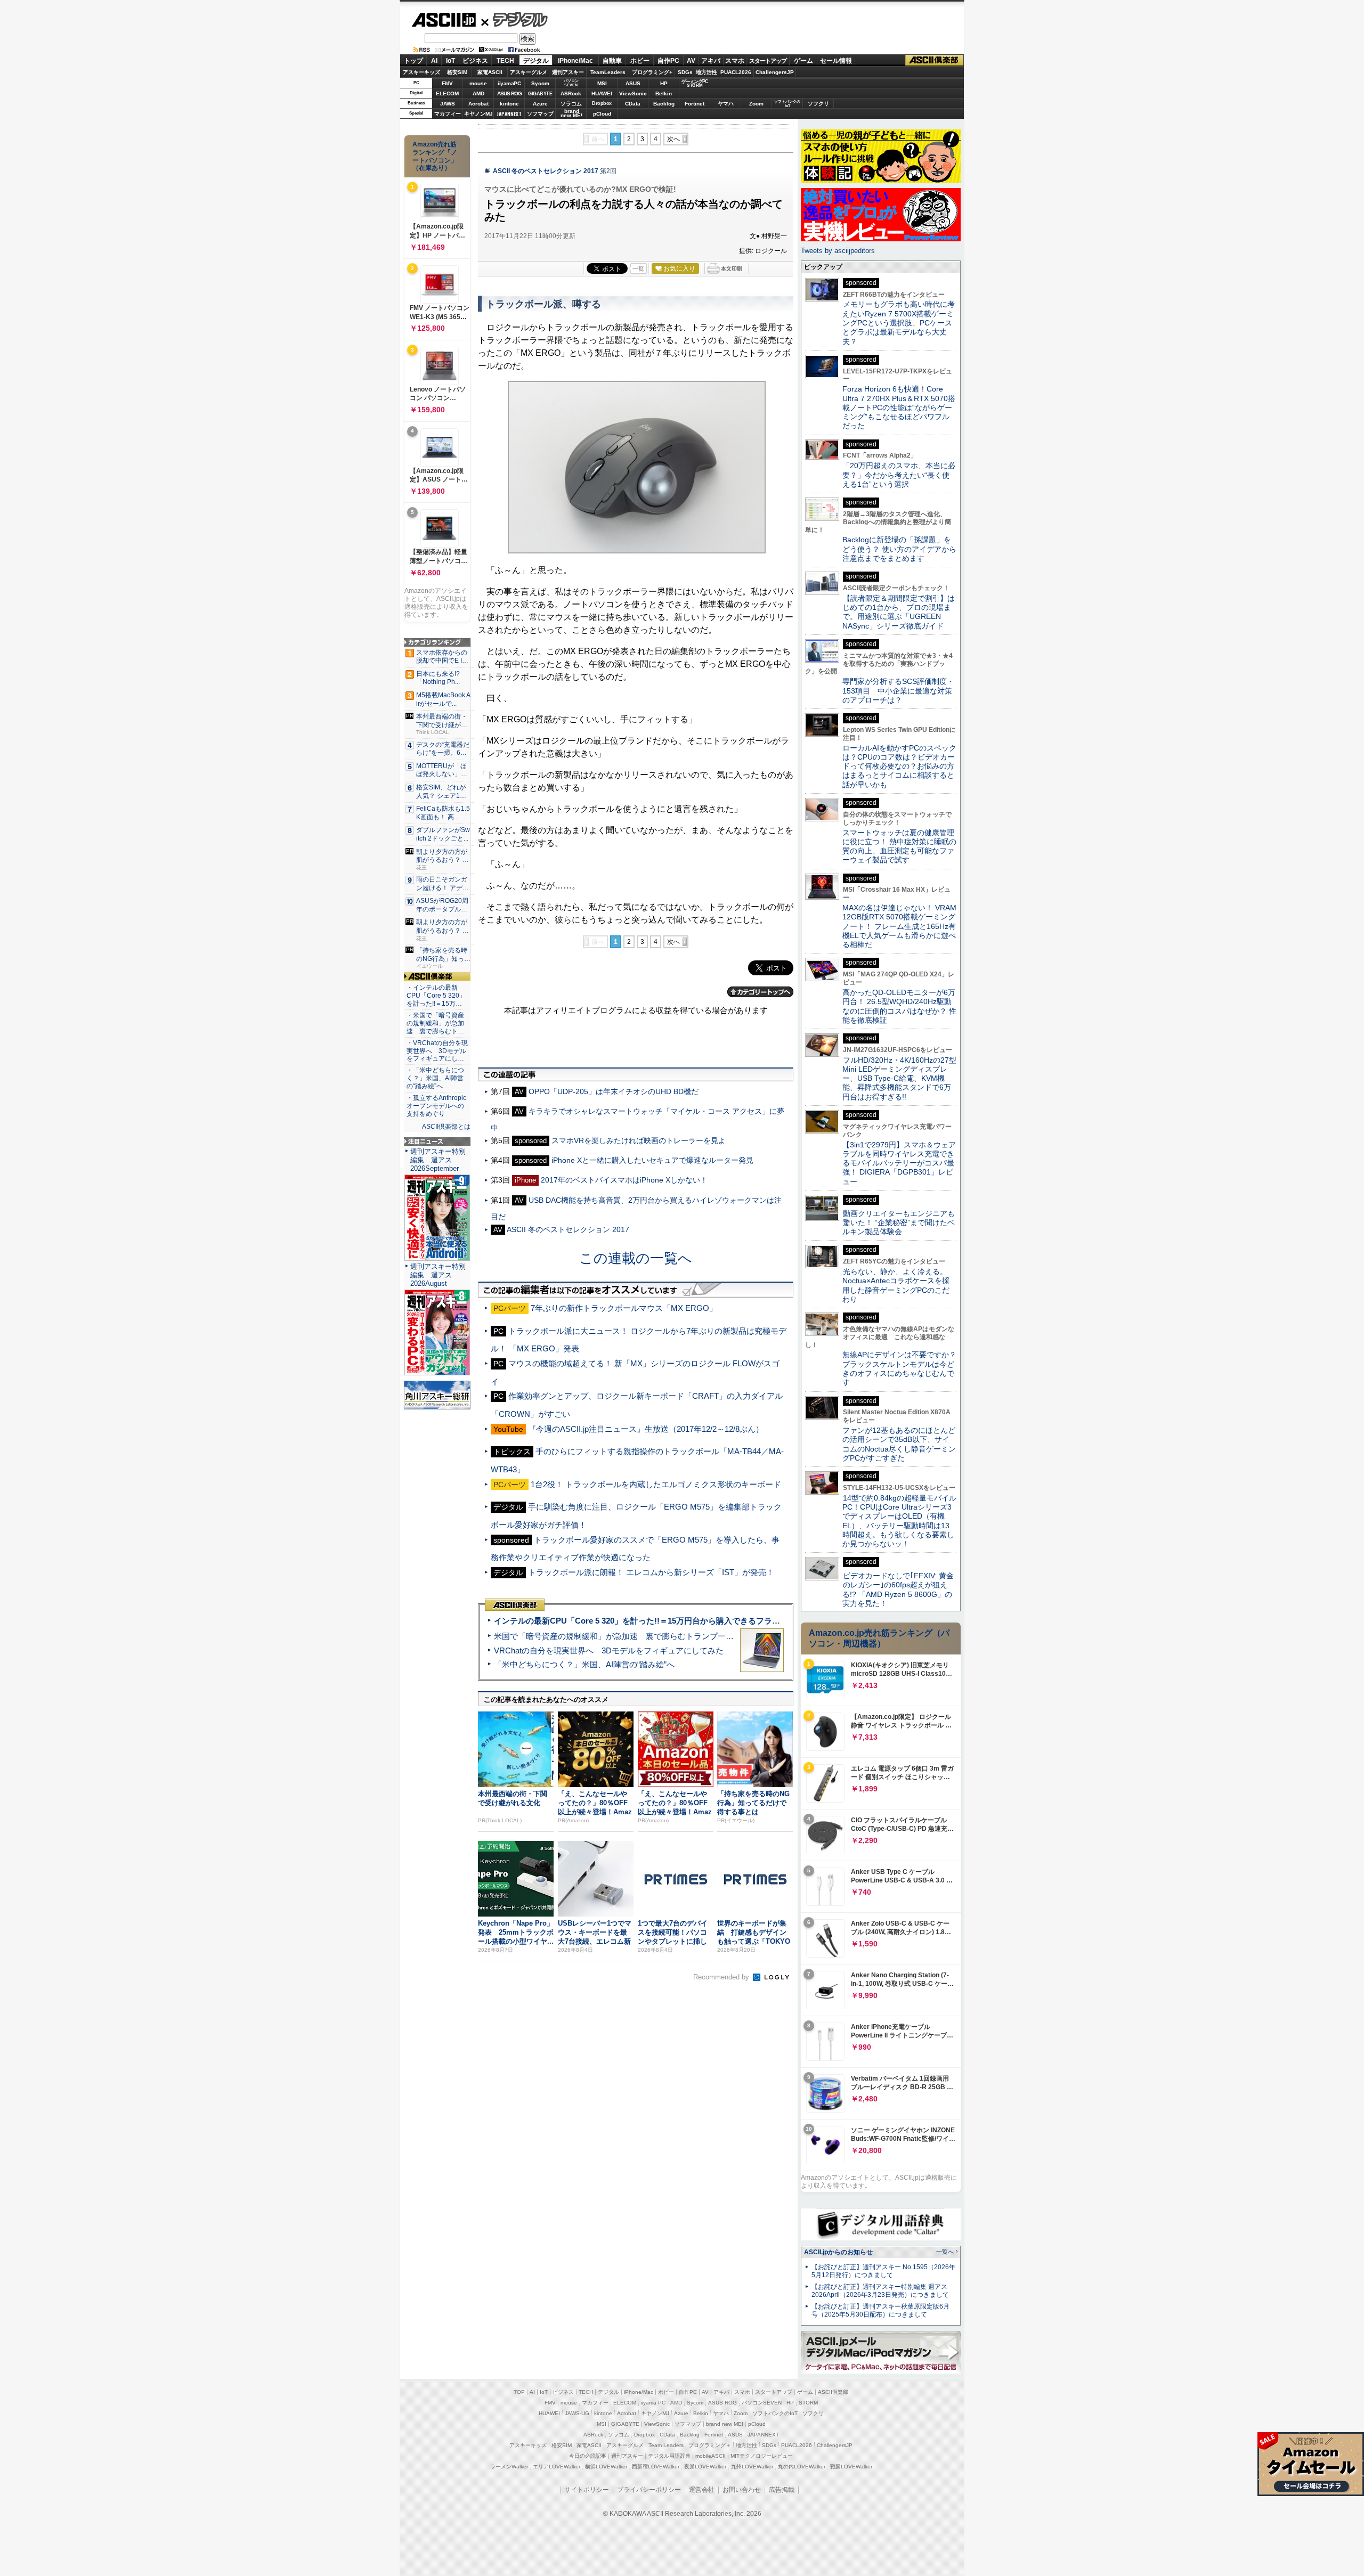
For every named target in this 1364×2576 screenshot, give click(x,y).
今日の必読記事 (588, 2456)
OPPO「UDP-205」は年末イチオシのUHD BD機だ (614, 1091)
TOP (519, 2392)
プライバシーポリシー (649, 2490)
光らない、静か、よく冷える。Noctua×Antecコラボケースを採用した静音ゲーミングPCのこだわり (896, 1285)
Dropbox (602, 103)
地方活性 (707, 72)
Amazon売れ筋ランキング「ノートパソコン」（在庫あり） (435, 156)
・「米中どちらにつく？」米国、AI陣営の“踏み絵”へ (435, 1078)
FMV (447, 83)
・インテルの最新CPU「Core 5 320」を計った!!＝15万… (436, 996)
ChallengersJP (775, 72)
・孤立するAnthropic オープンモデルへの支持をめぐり (437, 1106)
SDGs (685, 72)
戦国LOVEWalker (851, 2467)
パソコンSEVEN (571, 83)
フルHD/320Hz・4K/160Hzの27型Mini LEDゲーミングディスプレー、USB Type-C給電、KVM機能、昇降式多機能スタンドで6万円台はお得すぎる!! (899, 1078)
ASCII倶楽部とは (446, 1127)
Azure (540, 104)
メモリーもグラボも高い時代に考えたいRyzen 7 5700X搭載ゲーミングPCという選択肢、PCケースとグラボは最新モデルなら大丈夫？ (899, 323)
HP (664, 83)
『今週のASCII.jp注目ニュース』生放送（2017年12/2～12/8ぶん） (646, 1429)
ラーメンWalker (509, 2467)
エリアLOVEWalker (557, 2467)
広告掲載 (782, 2490)
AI (434, 61)
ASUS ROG (509, 93)
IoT (450, 61)
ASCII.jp (444, 20)
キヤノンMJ (478, 114)
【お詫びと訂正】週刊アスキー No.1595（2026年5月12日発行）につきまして (883, 2271)
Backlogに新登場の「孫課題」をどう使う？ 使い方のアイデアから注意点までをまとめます (899, 549)
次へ (673, 139)
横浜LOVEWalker (606, 2467)
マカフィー (448, 114)
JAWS (448, 104)
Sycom (540, 83)
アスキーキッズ (421, 72)
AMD (478, 93)
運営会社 (702, 2490)
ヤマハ (726, 104)
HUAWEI (602, 93)
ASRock (571, 93)
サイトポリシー (587, 2490)
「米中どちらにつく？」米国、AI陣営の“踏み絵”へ (584, 1664)
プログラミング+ (652, 72)
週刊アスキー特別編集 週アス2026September (438, 1160)
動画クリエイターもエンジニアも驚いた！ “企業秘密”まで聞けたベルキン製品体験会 (899, 1223)
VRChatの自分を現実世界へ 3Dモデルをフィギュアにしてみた (609, 1650)
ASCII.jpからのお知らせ (838, 2252)
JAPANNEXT (509, 114)
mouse (478, 83)
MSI (602, 83)
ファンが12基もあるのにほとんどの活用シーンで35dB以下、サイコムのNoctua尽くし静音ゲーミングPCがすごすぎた (899, 1444)
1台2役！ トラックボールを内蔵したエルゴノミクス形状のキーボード (656, 1484)
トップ (413, 61)
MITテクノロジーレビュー (762, 2456)
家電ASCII (490, 72)
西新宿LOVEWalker (656, 2467)
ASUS (633, 83)
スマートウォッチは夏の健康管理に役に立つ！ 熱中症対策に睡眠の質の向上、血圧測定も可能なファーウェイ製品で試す (899, 846)
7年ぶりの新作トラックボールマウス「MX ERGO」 (624, 1308)
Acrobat (478, 104)
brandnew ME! (571, 114)
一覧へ (945, 2252)
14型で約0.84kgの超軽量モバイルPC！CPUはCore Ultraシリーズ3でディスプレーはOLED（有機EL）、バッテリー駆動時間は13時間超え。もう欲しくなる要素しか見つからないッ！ (899, 1521)
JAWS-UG (577, 2413)
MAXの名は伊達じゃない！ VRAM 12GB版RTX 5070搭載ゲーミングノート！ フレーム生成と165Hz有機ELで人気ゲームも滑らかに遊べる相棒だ (899, 926)
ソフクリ (818, 104)
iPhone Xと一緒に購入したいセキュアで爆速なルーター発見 (652, 1160)
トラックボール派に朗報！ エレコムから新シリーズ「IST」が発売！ (651, 1572)
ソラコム (571, 104)
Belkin (664, 93)
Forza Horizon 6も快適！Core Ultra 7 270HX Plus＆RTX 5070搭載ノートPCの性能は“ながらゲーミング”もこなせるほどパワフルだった (899, 407)
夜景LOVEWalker (705, 2467)
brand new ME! (725, 2424)
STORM (808, 2403)
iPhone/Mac (575, 61)
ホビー (640, 61)
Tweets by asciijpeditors (838, 251)
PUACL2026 (736, 72)
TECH (505, 61)
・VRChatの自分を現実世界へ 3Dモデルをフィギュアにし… (437, 1051)
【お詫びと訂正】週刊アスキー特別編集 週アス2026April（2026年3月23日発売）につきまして (880, 2291)
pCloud (602, 114)
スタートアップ (768, 61)
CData (633, 104)
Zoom (756, 104)
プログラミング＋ (710, 2445)
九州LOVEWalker (752, 2467)
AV (691, 61)
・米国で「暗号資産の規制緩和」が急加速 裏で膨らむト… (435, 1023)
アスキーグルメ (529, 72)
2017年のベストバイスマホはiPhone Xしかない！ (624, 1180)
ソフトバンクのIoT (787, 104)
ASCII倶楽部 (935, 60)
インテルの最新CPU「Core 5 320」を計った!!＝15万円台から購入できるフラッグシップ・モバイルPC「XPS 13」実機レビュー (724, 1621)
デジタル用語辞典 (669, 2456)
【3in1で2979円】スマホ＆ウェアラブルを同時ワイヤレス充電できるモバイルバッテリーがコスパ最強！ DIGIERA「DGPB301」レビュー (899, 1163)
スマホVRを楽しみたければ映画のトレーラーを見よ (639, 1140)
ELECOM (447, 93)
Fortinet (695, 104)
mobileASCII (711, 2456)
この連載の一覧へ (636, 1258)
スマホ (735, 61)
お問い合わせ (742, 2490)
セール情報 (836, 61)
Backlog (664, 104)
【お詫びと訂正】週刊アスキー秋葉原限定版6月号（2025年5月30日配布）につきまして (880, 2310)
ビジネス (475, 61)
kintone (509, 104)
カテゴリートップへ (760, 992)
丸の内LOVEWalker (802, 2467)
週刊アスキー (568, 72)
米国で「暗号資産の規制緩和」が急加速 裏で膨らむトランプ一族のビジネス (634, 1636)
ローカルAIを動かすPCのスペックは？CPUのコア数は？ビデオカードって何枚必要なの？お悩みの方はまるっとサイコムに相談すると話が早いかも (899, 766)
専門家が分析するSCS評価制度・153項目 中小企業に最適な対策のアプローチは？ (898, 691)
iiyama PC (653, 2403)
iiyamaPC (509, 83)
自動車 (612, 61)
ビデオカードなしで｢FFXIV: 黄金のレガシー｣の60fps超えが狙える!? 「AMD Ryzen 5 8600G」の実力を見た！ (898, 1589)
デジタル (514, 19)
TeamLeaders (608, 72)
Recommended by (722, 1977)
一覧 (638, 268)
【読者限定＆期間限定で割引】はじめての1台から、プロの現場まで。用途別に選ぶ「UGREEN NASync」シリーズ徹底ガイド (899, 612)
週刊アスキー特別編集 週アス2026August (438, 1275)
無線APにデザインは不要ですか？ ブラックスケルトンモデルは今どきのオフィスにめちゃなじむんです (903, 1368)
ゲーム (803, 61)
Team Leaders (666, 2445)
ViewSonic (633, 93)
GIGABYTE (540, 94)
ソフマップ (540, 114)
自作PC (668, 61)
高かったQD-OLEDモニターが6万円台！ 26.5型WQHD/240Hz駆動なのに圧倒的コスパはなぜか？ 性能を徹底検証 (899, 1006)
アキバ (711, 61)
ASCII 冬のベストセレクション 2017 (546, 171)
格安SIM (457, 72)
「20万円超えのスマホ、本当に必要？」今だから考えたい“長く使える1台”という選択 (899, 475)
